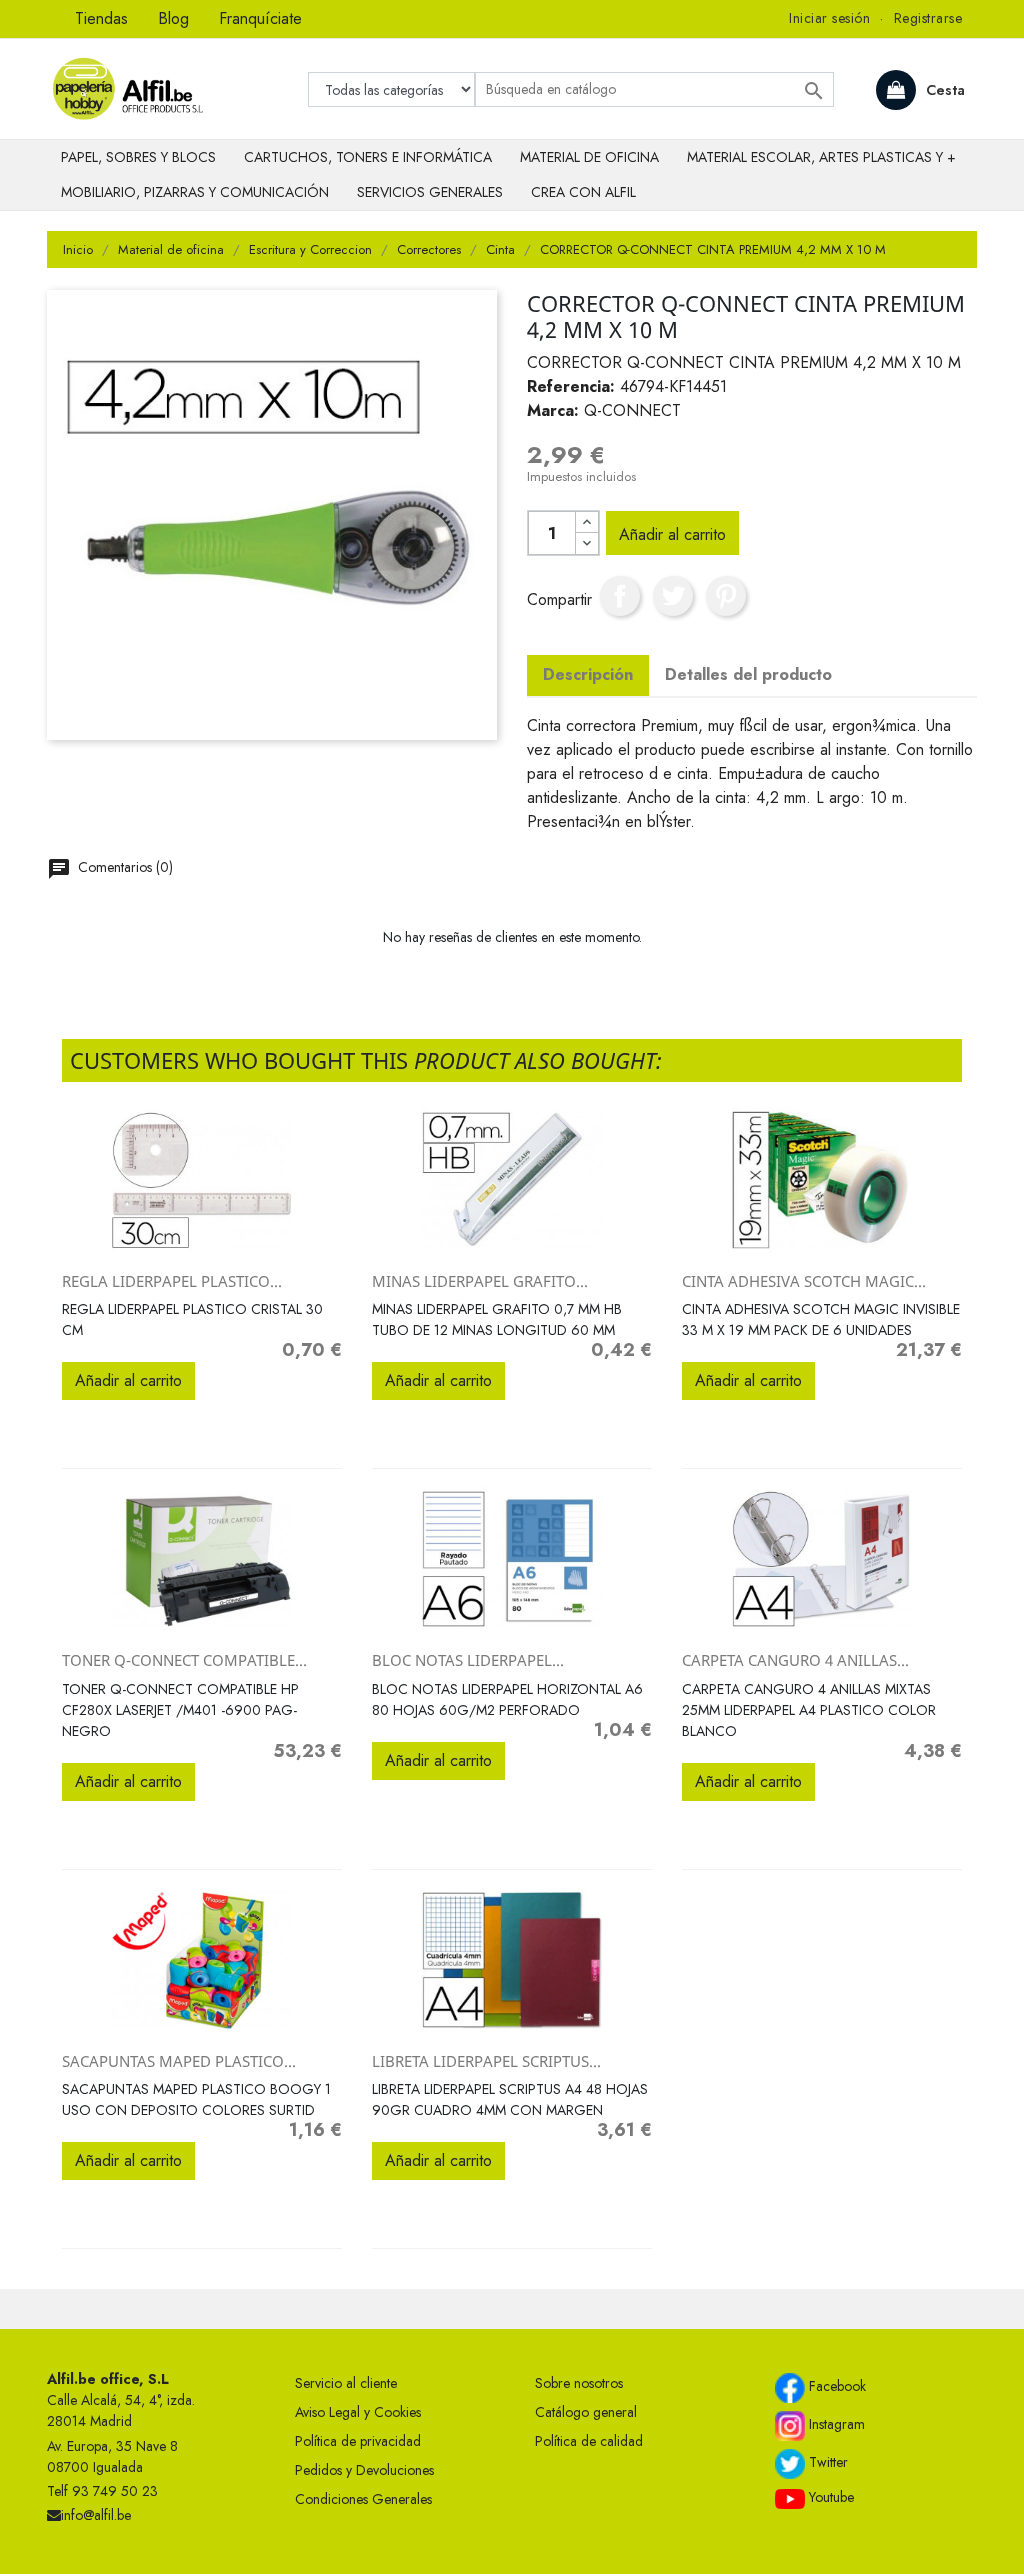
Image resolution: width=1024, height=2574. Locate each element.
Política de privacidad (358, 2441)
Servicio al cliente (346, 2383)
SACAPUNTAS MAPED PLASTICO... (179, 2061)
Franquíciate (260, 18)
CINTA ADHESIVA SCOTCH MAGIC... (804, 1281)
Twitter (826, 2463)
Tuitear (673, 596)
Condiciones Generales (363, 2499)
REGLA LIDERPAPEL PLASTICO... (172, 1281)
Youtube (829, 2497)
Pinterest (726, 596)
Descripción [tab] (588, 674)
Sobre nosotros (579, 2383)
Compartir (620, 596)
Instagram (835, 2425)
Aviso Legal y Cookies (358, 2412)
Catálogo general (586, 2412)
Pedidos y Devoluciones (364, 2470)
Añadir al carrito (672, 534)
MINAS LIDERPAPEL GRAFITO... (480, 1281)
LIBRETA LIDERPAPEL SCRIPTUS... (486, 2061)
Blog (173, 18)
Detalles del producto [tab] (748, 674)
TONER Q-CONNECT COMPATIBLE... (184, 1660)
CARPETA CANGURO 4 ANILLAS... (795, 1660)
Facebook (835, 2387)
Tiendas (101, 18)
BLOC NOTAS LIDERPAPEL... (468, 1660)
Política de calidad (589, 2441)
